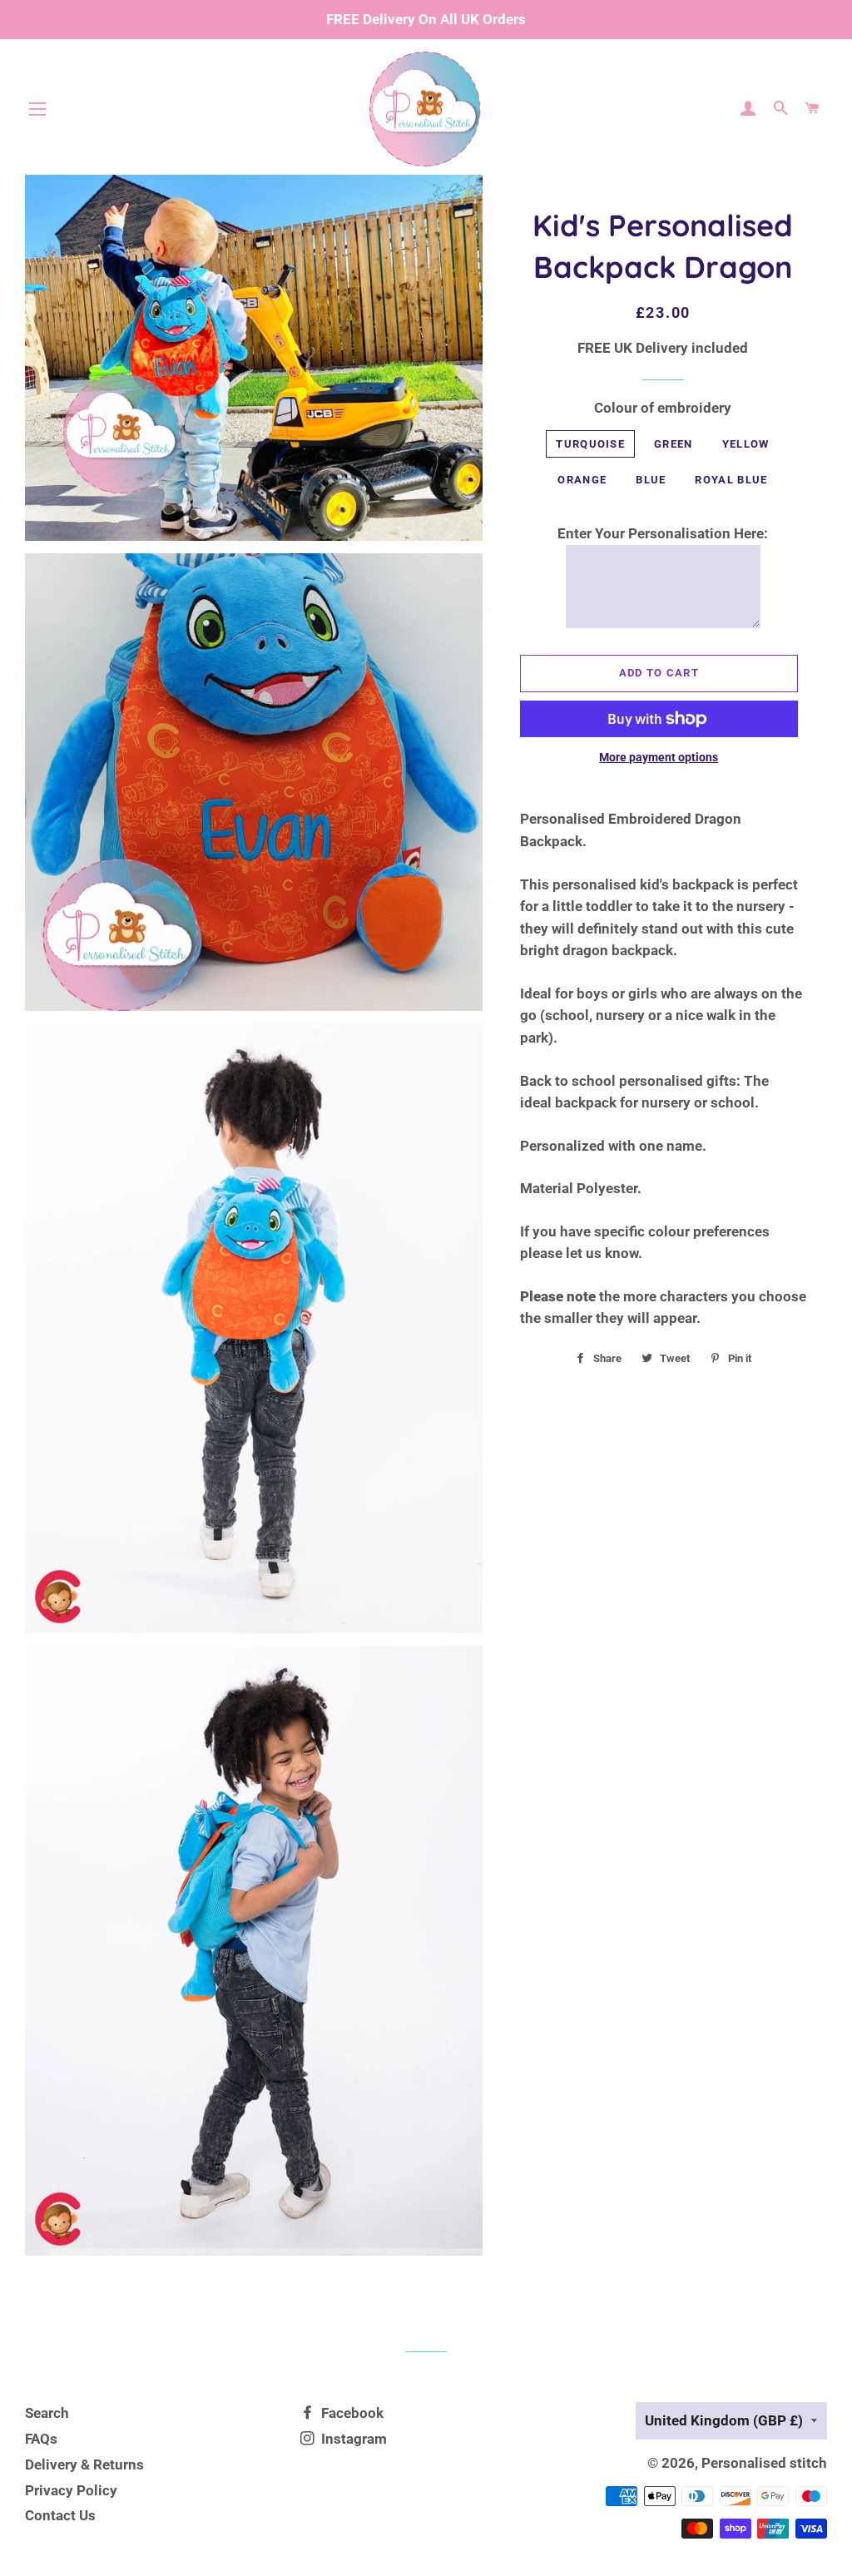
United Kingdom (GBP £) (724, 2420)
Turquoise (590, 444)
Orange (582, 480)
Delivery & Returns (84, 2465)
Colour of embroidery (663, 408)
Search (47, 2413)
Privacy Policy (71, 2490)
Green (674, 444)
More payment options (659, 757)
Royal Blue (731, 480)
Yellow (746, 444)
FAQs (41, 2439)
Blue (651, 480)
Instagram (352, 2439)
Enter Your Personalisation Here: (663, 533)
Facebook (351, 2413)
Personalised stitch (764, 2463)
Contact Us (60, 2515)
